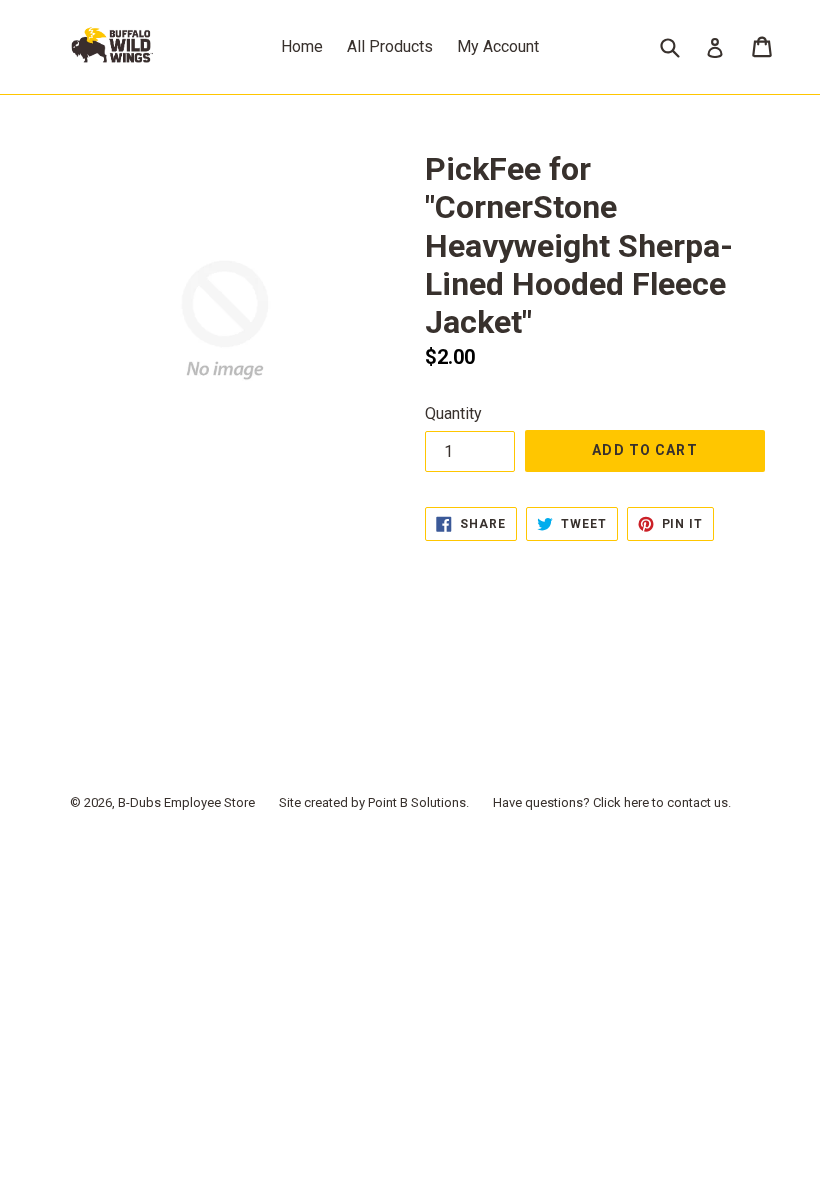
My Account (498, 46)
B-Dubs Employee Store (186, 802)
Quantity (453, 413)
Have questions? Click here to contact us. (612, 802)
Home (302, 46)
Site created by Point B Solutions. (374, 802)
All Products (390, 46)
